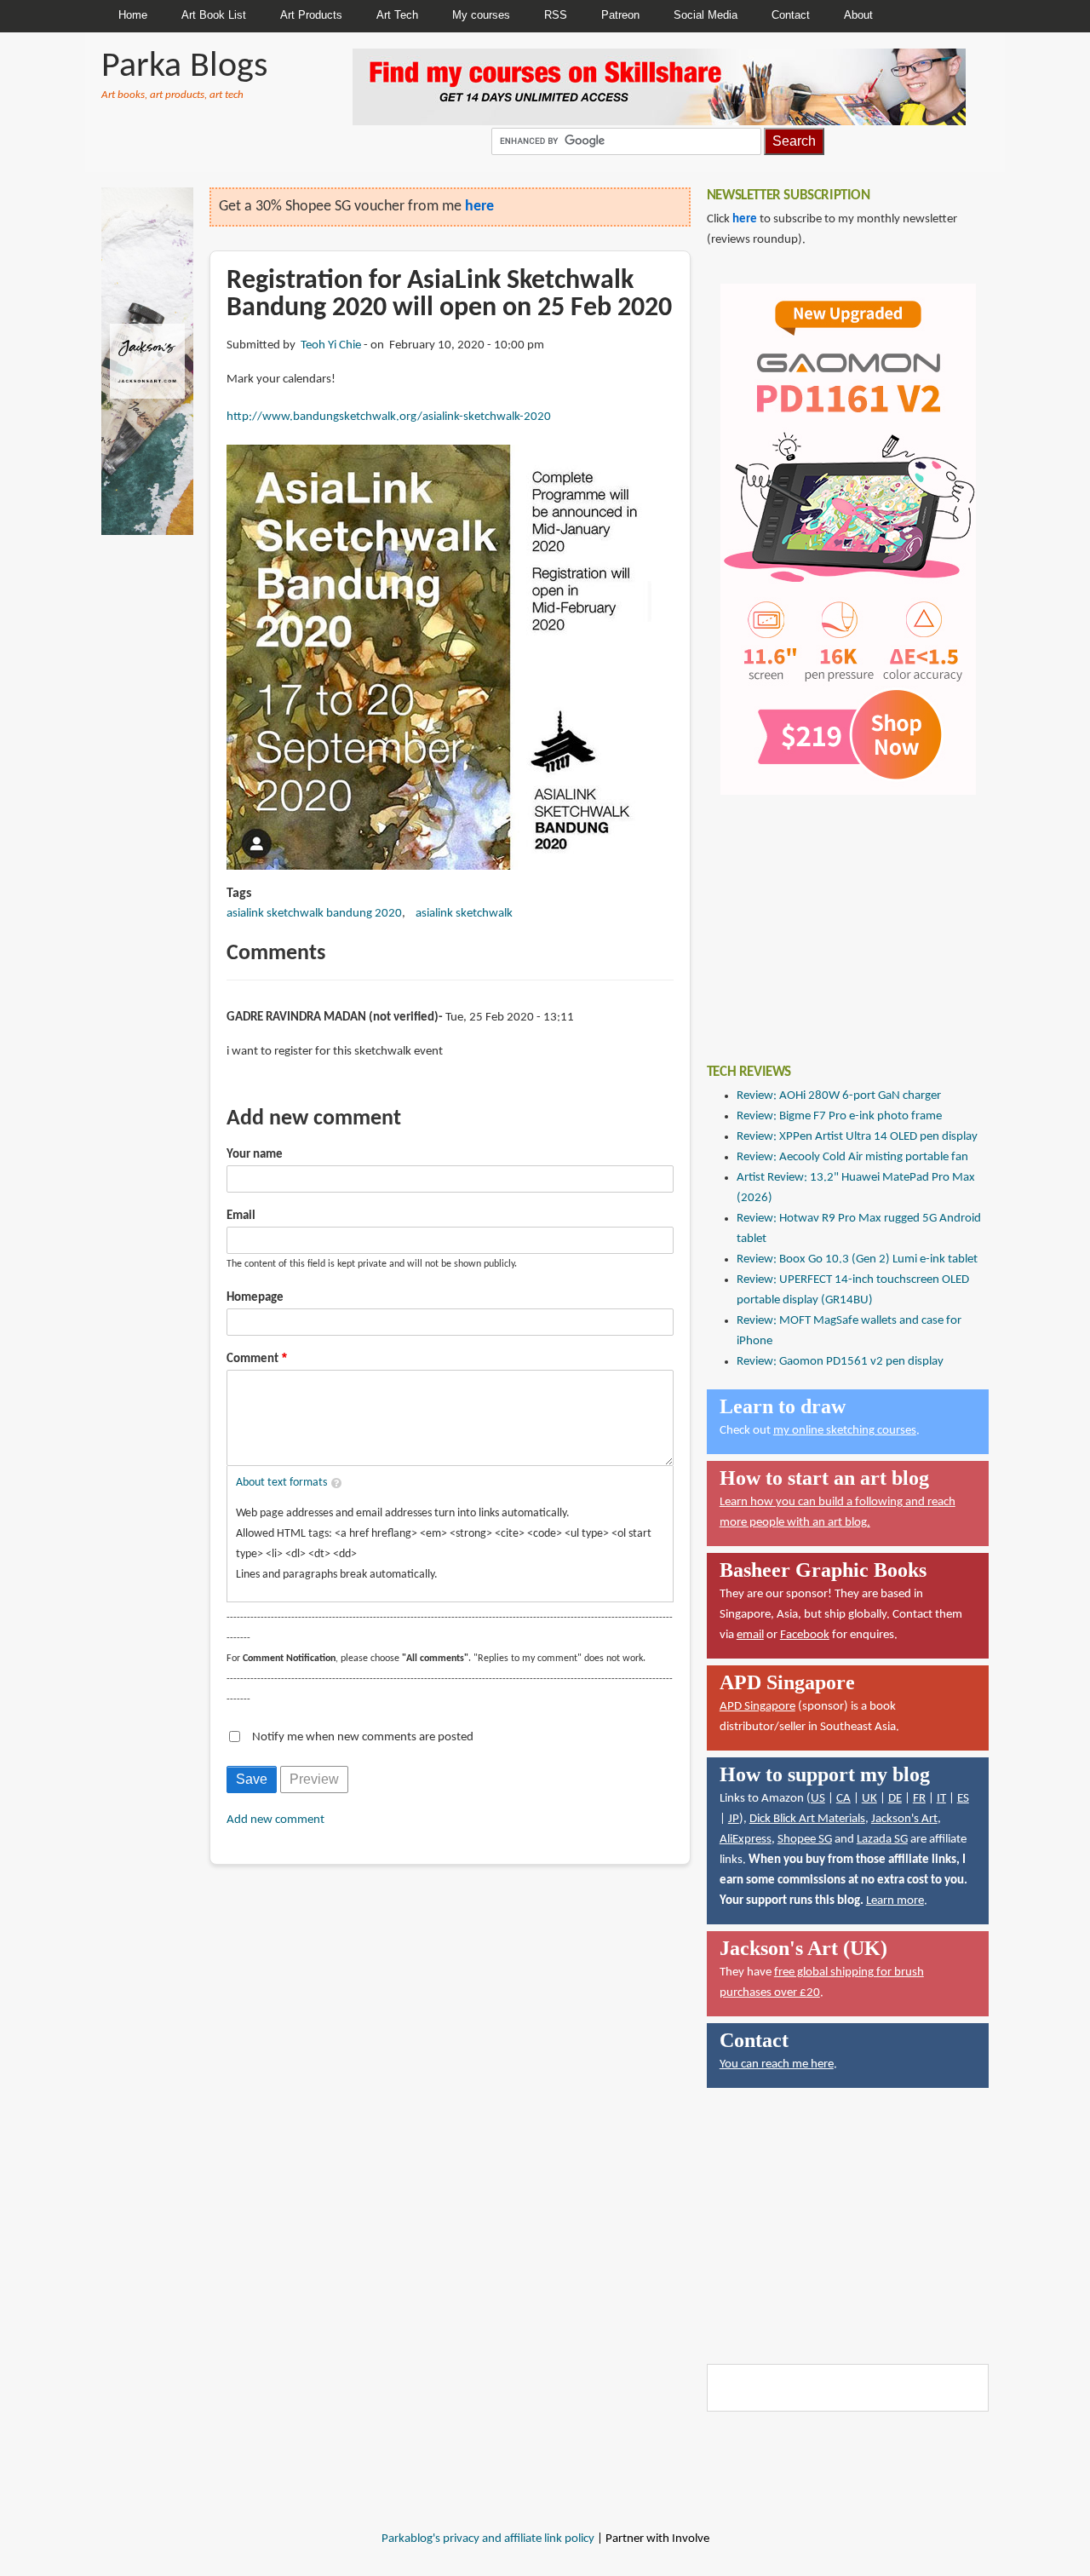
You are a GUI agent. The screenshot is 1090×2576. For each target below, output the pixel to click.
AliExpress (746, 1840)
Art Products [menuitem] (311, 15)
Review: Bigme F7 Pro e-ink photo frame (839, 1116)
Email (241, 1216)
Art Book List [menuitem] (214, 15)
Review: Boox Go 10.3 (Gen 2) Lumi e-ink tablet (857, 1259)
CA (843, 1799)
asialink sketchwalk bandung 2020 (314, 914)
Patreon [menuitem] (620, 15)
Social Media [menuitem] (706, 15)
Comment (252, 1359)
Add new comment (275, 1820)
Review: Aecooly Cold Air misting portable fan (852, 1157)
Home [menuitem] (133, 15)
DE (895, 1799)
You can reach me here (777, 2064)
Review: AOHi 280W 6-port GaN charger (839, 1096)
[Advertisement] (835, 917)
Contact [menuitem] (791, 15)
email (750, 1635)
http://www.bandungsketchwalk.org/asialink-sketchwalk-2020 (389, 417)
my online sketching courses (845, 1431)
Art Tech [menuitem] (397, 15)
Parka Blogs (184, 67)
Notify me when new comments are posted (363, 1737)
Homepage (255, 1298)
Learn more (895, 1901)
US (818, 1799)
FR (919, 1799)
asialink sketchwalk (464, 914)
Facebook (805, 1635)
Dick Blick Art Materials (807, 1819)
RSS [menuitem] (556, 15)
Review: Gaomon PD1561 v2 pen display (840, 1362)
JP (734, 1819)
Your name (255, 1155)
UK (869, 1799)
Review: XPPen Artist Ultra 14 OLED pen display (857, 1137)
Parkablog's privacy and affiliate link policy (488, 2539)
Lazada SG (882, 1840)
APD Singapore (757, 1707)
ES (963, 1799)
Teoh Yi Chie (331, 345)
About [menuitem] (858, 15)
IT (941, 1799)
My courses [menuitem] (481, 15)
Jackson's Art (904, 1819)
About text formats (281, 1483)
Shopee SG (805, 1840)
